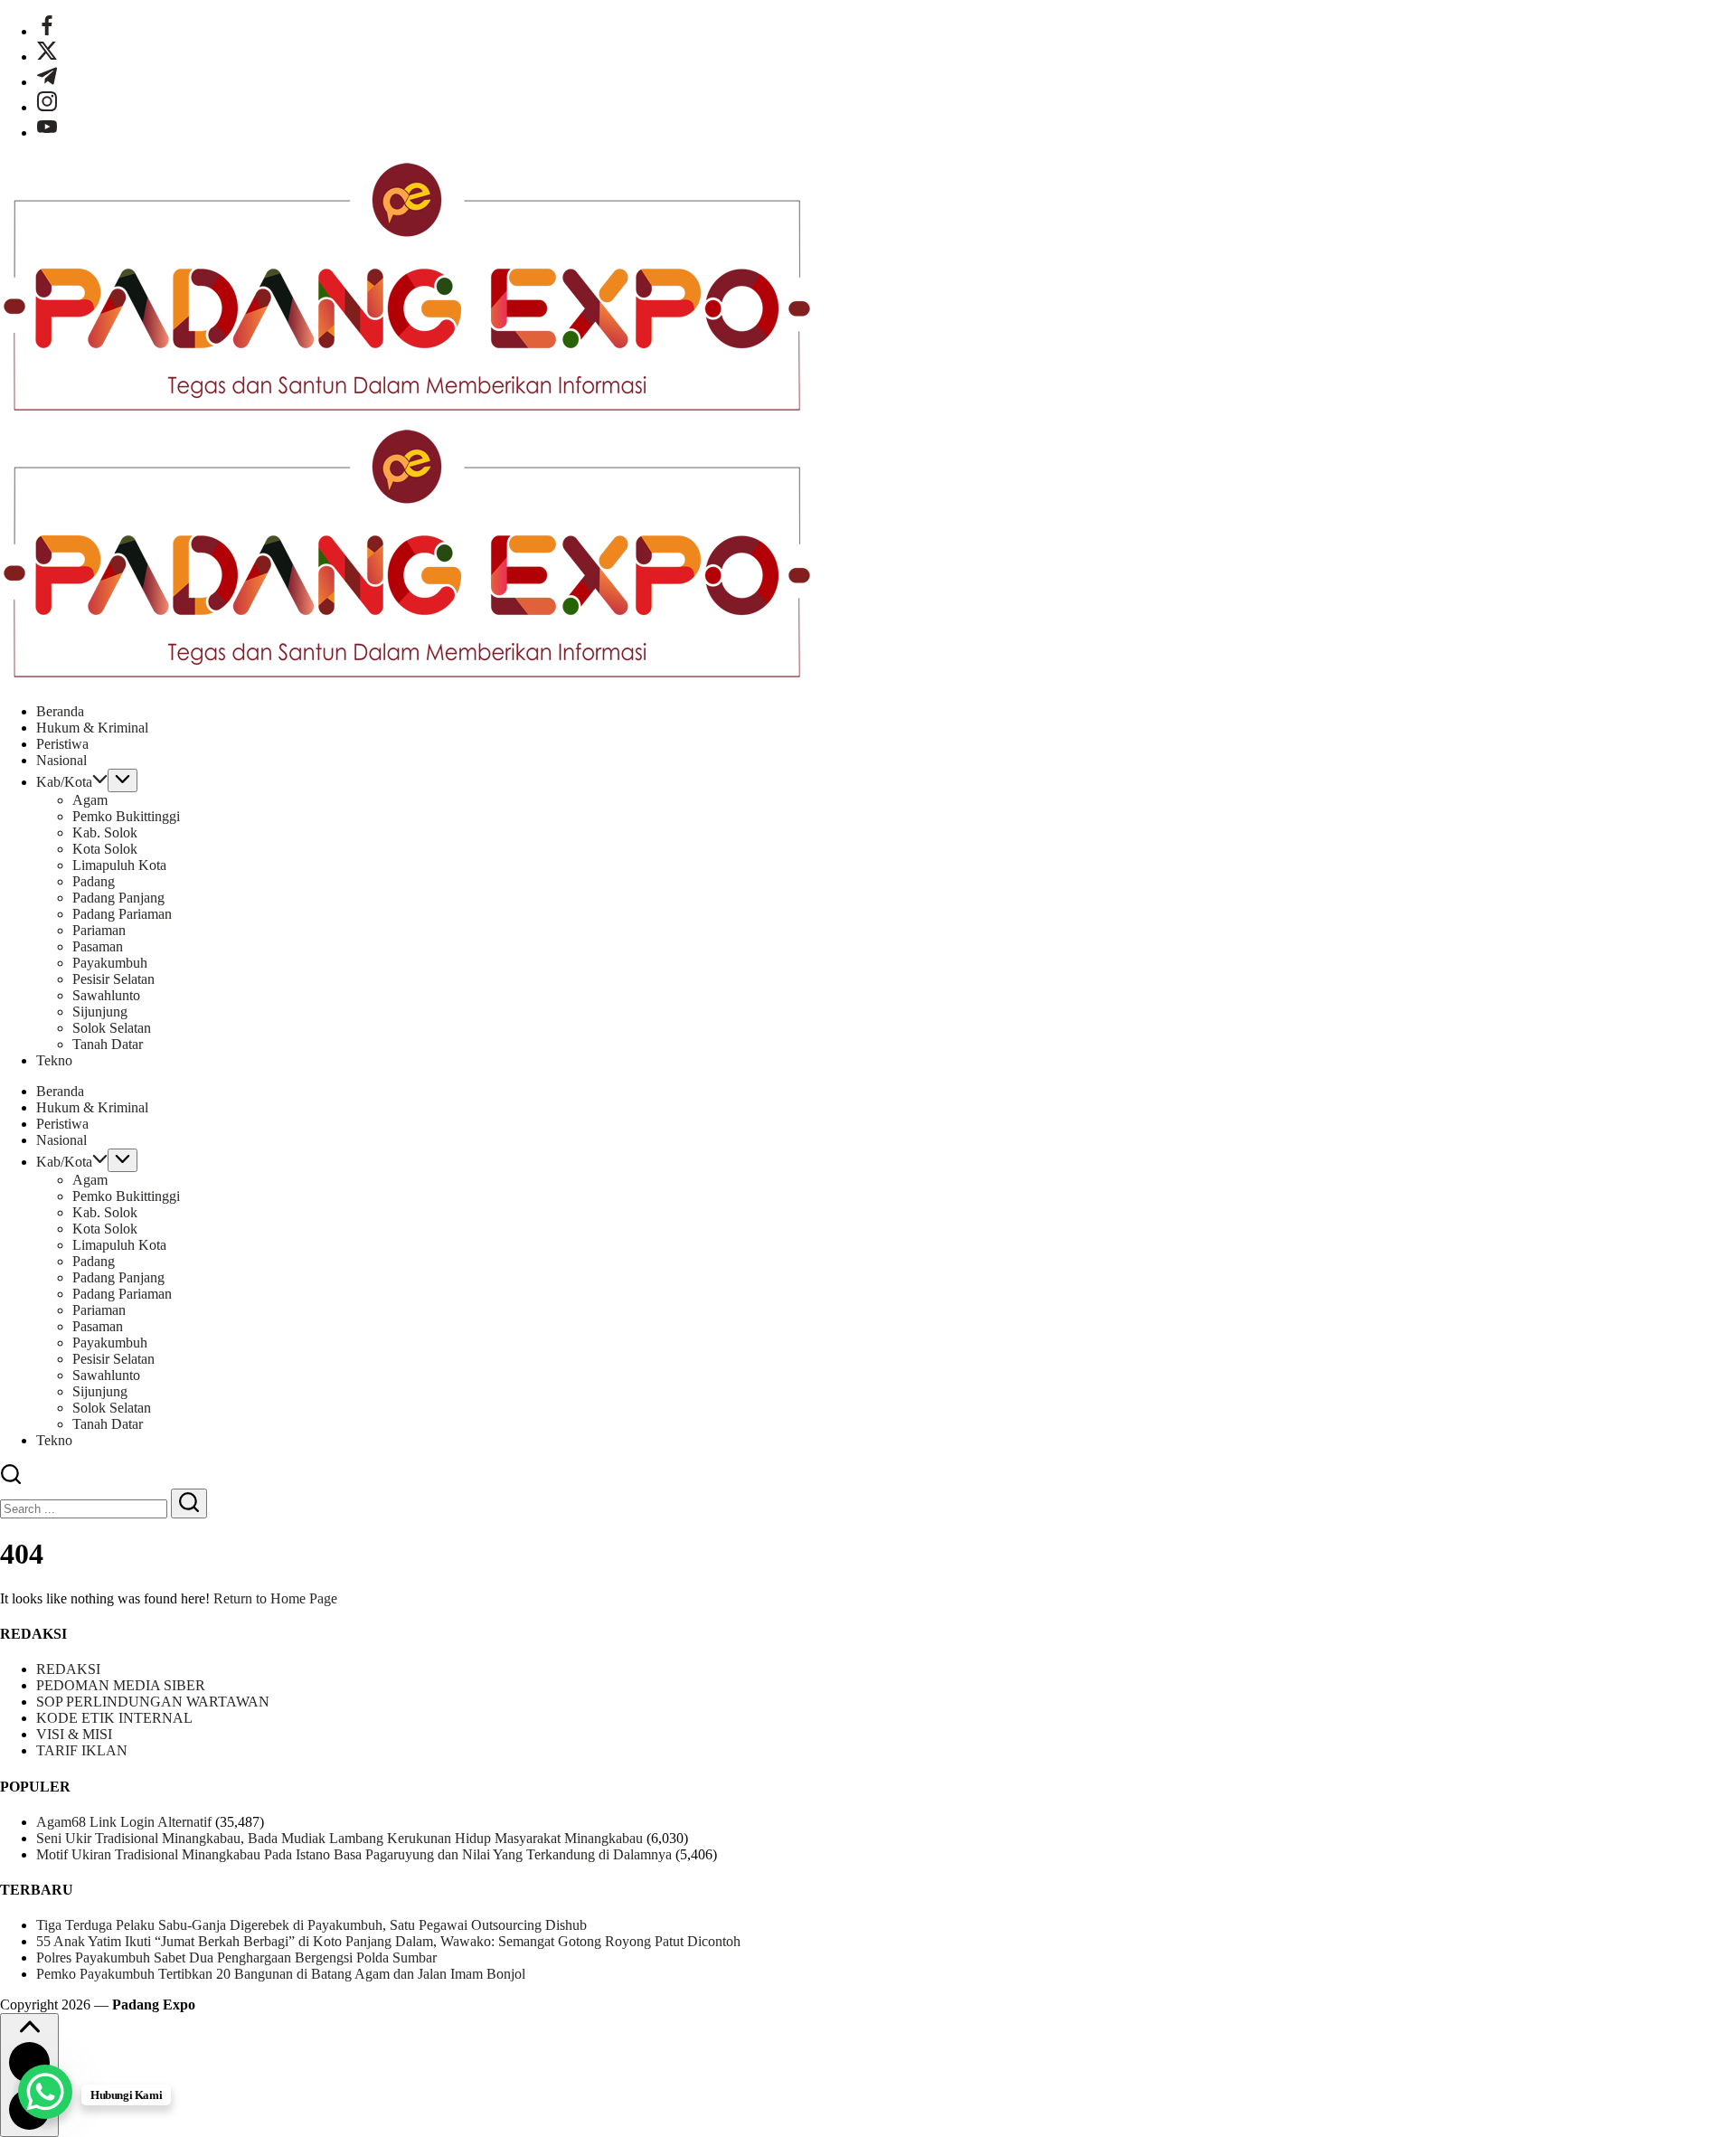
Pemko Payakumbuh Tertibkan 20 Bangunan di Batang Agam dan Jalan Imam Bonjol (281, 1974)
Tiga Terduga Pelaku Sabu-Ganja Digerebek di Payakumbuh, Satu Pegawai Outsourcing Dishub (311, 1925)
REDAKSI (68, 1669)
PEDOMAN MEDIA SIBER (121, 1685)
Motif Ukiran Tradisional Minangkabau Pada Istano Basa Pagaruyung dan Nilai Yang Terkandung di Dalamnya (354, 1854)
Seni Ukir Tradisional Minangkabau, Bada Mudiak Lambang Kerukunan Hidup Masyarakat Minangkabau (340, 1838)
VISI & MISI (74, 1734)
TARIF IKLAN (82, 1750)
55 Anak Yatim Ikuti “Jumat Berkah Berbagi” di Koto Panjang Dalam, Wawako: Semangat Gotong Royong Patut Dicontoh (388, 1941)
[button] (11, 1480)
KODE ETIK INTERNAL (114, 1718)
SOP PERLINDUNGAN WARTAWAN (153, 1702)
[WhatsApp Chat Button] (45, 2092)
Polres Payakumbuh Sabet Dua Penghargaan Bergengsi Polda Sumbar (236, 1957)
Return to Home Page (275, 1598)
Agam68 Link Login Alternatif (124, 1822)
